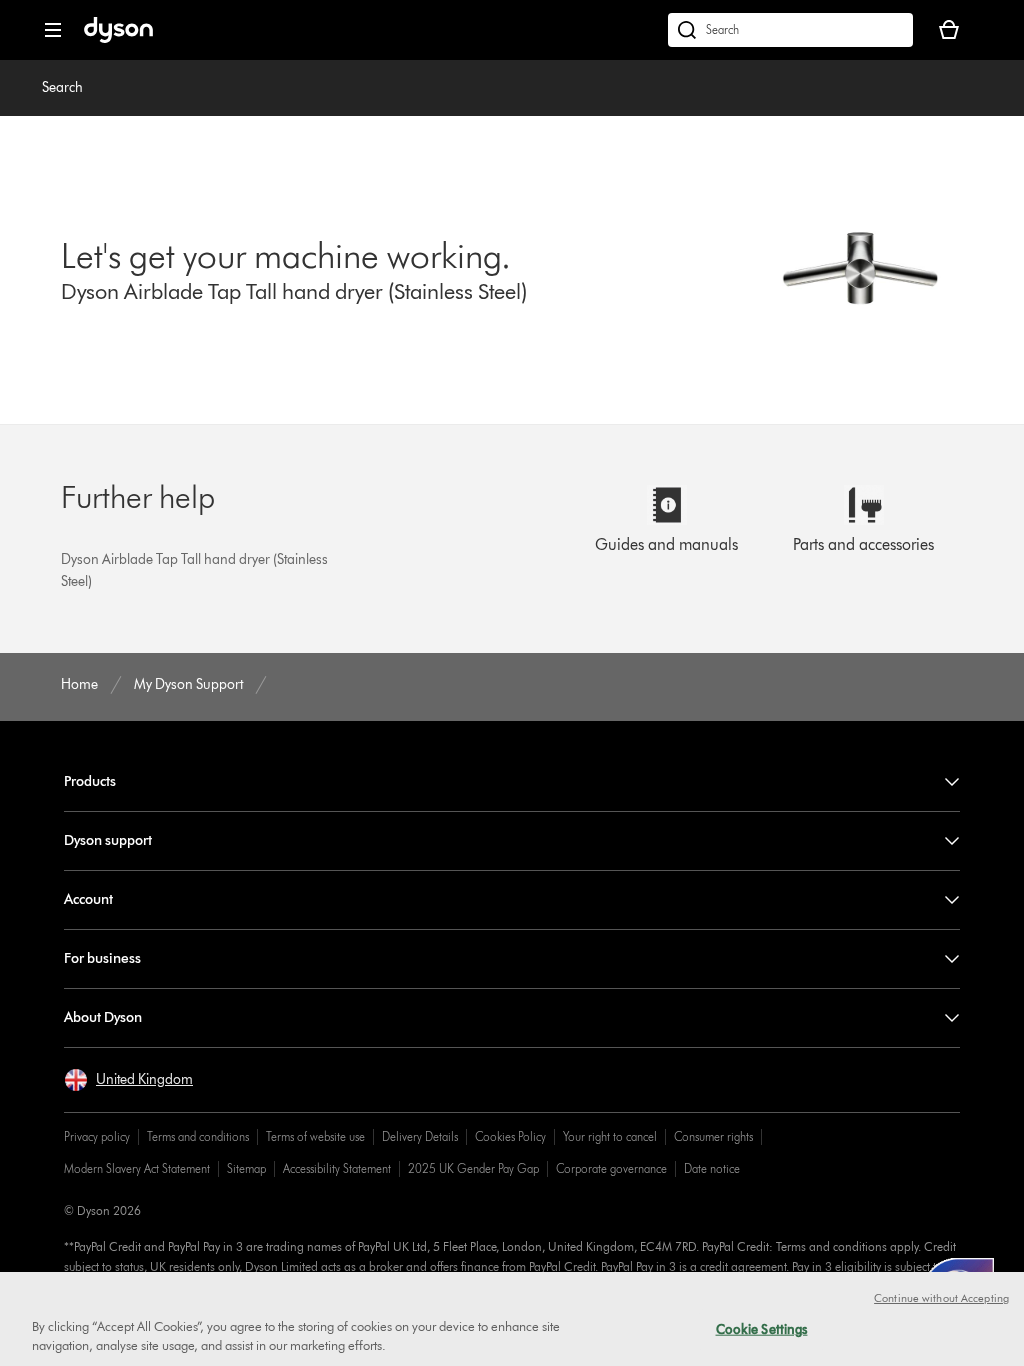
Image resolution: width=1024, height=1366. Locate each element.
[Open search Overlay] (790, 30)
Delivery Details (420, 1136)
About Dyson (103, 1017)
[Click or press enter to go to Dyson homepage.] (118, 38)
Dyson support (108, 840)
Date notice (712, 1168)
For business (102, 958)
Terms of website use (315, 1136)
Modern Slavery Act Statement (137, 1168)
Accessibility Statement (337, 1168)
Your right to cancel (610, 1136)
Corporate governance (611, 1168)
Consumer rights (713, 1136)
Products (90, 781)
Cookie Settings (762, 1329)
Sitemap (246, 1168)
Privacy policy (97, 1136)
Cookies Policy (510, 1136)
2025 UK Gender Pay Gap (473, 1168)
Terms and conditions (198, 1136)
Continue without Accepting (941, 1298)
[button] (128, 1080)
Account (88, 899)
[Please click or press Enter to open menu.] (53, 30)
